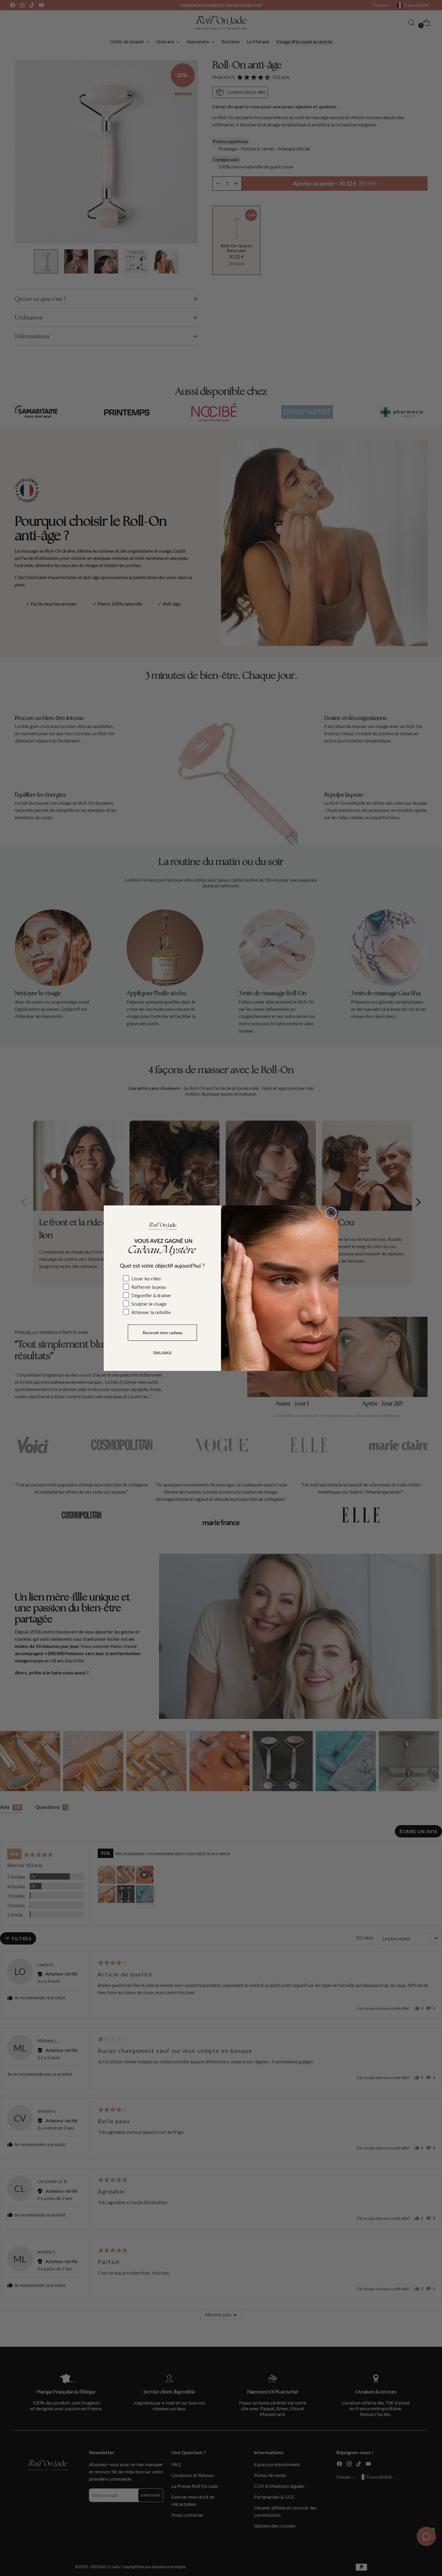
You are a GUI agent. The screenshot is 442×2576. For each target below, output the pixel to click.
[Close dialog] (331, 1213)
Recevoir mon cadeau (163, 1333)
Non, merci (162, 1352)
